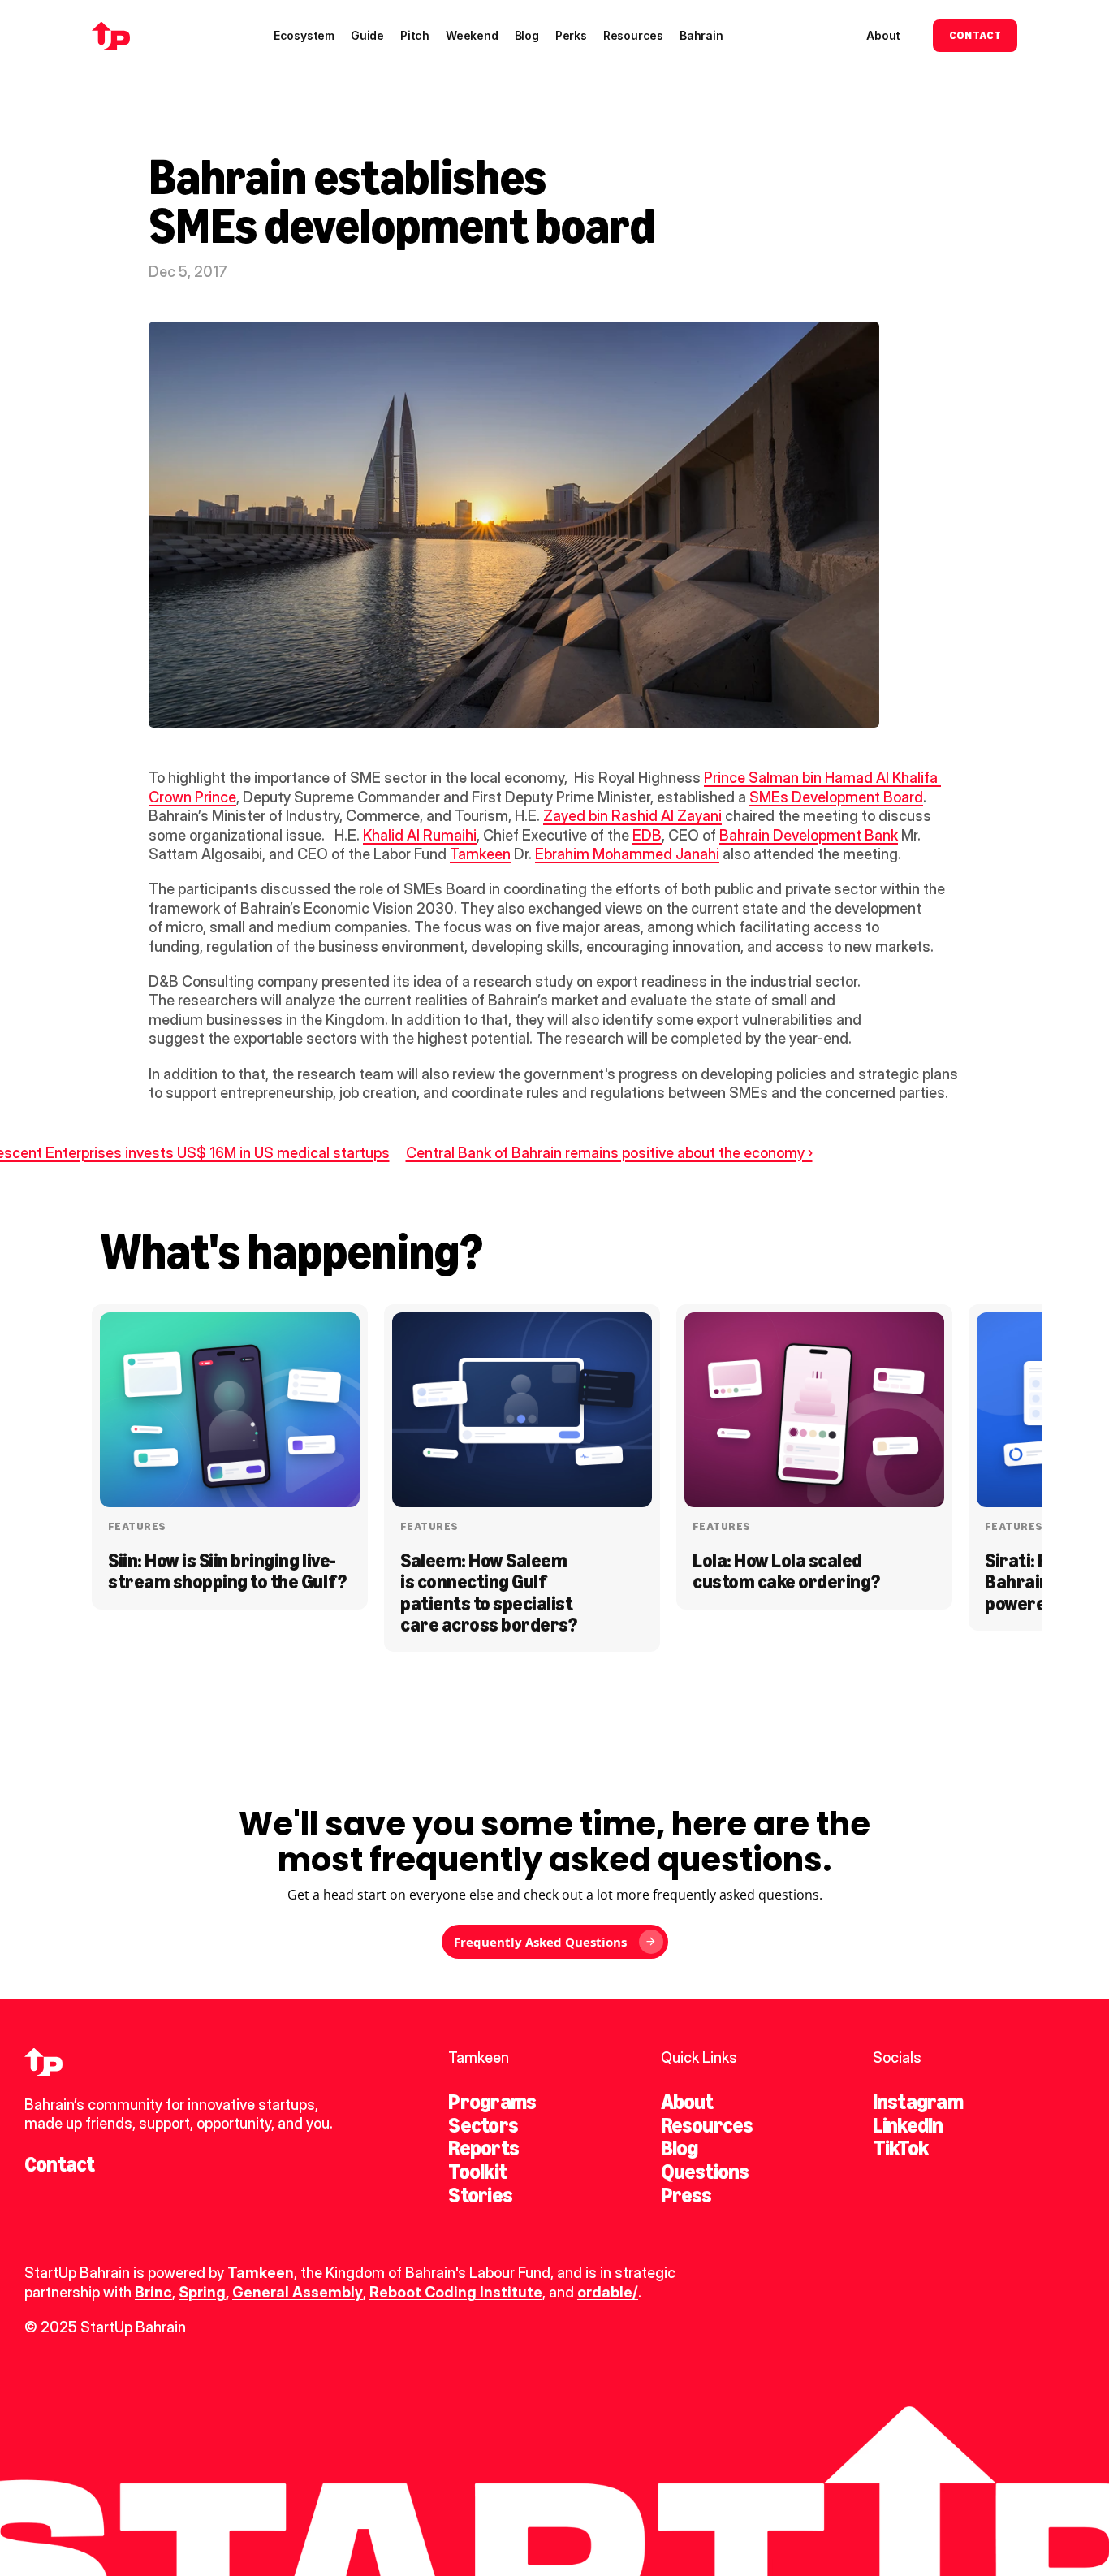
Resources (707, 2125)
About (687, 2102)
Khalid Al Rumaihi (420, 835)
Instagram (918, 2102)
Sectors (483, 2125)
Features (137, 1526)
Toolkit (477, 2172)
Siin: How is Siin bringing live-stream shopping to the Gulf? (227, 1571)
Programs (492, 2102)
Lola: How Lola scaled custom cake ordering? (786, 1571)
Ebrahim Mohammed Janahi (627, 854)
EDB (647, 835)
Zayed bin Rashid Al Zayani (632, 816)
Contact (60, 2164)
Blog (680, 2148)
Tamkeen (480, 854)
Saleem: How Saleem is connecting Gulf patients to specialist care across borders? (488, 1593)
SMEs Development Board (836, 797)
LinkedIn (908, 2125)
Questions (705, 2172)
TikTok (900, 2148)
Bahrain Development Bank (809, 835)
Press (686, 2195)
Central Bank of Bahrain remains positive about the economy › (609, 1153)
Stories (480, 2195)
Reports (483, 2148)
